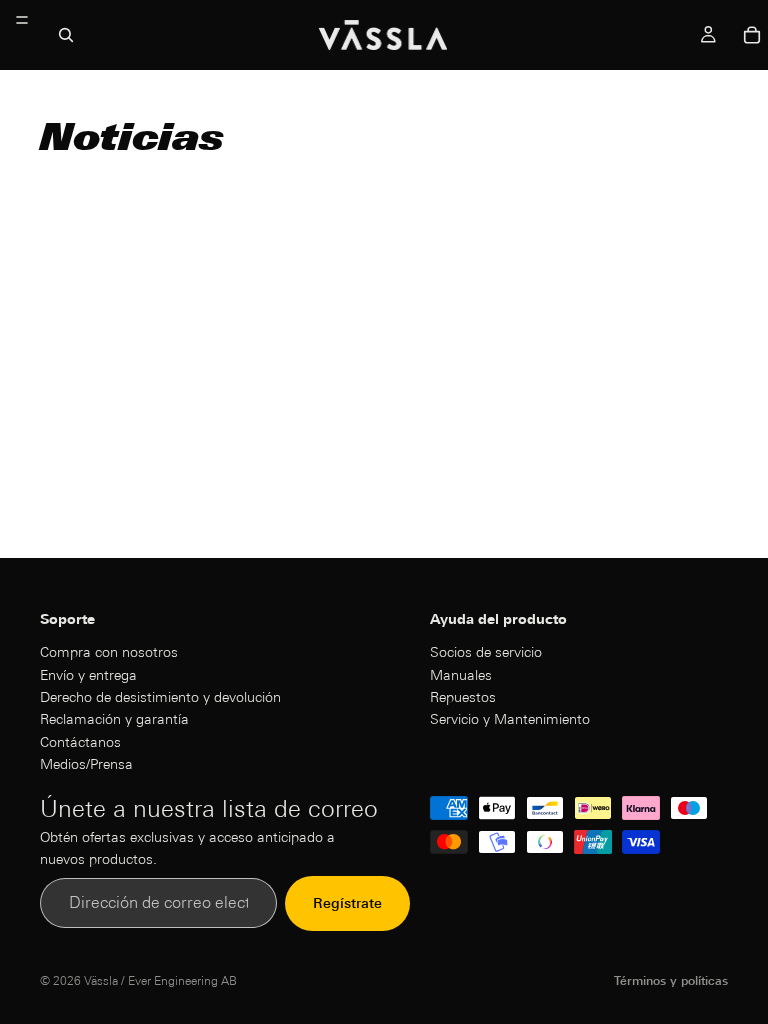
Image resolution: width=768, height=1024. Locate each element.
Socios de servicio (486, 652)
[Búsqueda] (66, 35)
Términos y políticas (671, 980)
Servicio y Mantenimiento (510, 719)
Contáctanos (80, 741)
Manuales (461, 674)
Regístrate (347, 903)
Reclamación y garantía (114, 719)
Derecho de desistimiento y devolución (160, 696)
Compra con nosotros (109, 652)
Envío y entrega (88, 674)
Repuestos (463, 696)
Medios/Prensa (86, 764)
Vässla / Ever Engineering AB (160, 980)
